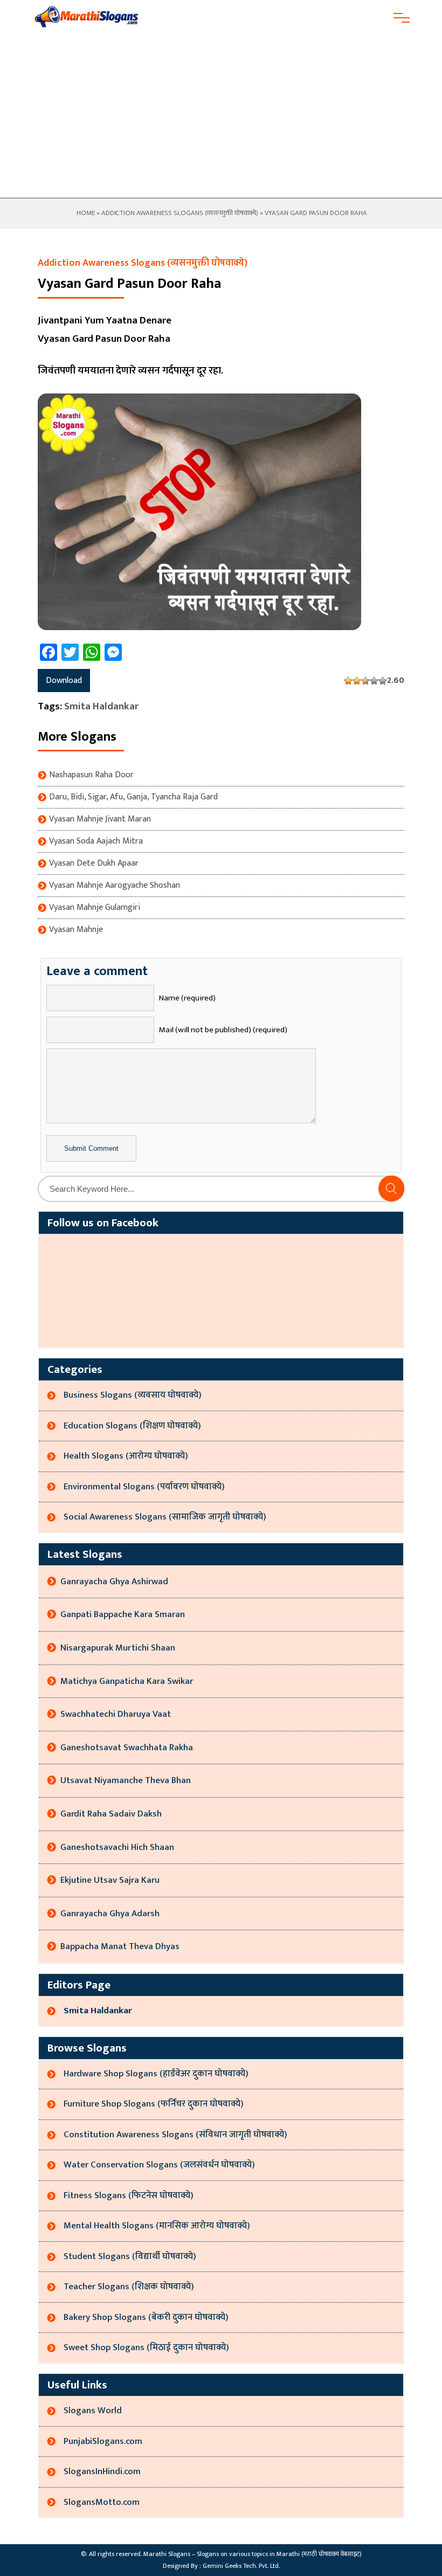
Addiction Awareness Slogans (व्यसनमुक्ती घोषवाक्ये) (180, 213)
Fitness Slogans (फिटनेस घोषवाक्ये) (129, 2195)
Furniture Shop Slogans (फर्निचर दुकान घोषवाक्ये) (154, 2104)
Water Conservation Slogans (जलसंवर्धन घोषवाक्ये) (159, 2165)
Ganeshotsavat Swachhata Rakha (127, 1748)
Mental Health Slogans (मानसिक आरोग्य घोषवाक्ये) (157, 2226)
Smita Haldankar (101, 706)
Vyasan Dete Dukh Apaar (94, 864)
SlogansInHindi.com (102, 2471)
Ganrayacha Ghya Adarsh (110, 1914)
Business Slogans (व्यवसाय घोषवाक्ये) (133, 1395)
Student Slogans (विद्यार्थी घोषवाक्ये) (130, 2256)
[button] (391, 1189)
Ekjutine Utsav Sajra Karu (110, 1880)
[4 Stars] (374, 681)
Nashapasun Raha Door (91, 775)
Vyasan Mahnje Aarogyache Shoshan (115, 886)
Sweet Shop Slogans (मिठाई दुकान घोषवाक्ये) (146, 2347)
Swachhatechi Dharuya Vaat (116, 1714)
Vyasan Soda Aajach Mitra (96, 841)
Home (85, 213)
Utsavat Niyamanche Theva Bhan (126, 1780)
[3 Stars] (365, 681)
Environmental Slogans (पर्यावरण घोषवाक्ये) (144, 1487)
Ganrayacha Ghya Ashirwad (114, 1581)
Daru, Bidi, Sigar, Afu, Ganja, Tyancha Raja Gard (133, 797)
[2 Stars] (357, 681)
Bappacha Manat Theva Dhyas (120, 1946)
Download (64, 681)
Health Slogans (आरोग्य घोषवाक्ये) (126, 1456)
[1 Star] (348, 681)
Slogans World (93, 2411)
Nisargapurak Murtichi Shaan (118, 1648)
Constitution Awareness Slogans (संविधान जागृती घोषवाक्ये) (175, 2135)
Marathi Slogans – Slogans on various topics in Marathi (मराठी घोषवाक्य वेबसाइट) (253, 2554)
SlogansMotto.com (102, 2502)
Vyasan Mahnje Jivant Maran (100, 819)
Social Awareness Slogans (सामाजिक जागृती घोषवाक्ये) (165, 1517)
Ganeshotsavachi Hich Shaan (117, 1847)
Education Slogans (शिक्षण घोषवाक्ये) (132, 1426)
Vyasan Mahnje (76, 930)
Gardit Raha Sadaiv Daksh (111, 1814)
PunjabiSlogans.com (103, 2441)
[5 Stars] (383, 681)
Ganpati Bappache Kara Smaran (123, 1614)
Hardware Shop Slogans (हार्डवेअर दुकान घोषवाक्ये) (156, 2074)
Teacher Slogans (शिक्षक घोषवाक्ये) (129, 2287)
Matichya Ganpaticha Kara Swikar (127, 1681)
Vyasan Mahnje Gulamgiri (95, 908)
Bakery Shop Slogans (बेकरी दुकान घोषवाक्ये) (146, 2317)
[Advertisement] (221, 117)
